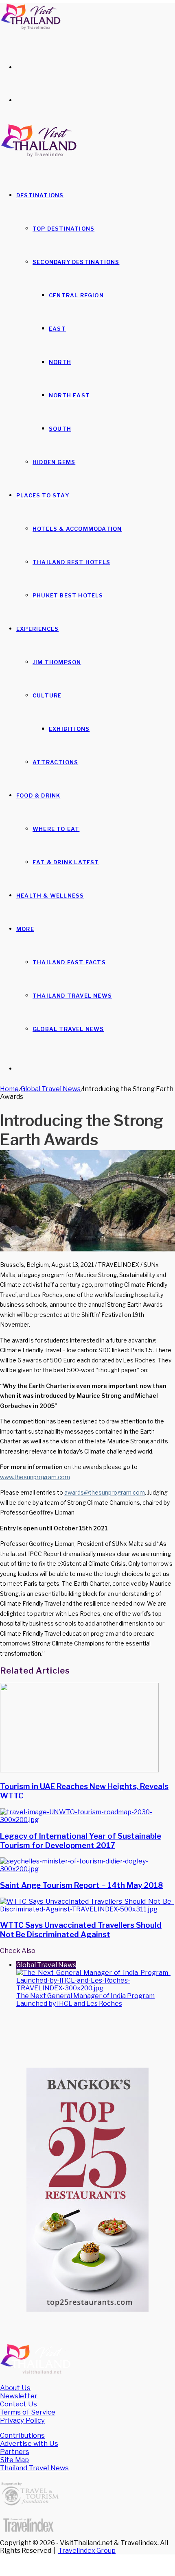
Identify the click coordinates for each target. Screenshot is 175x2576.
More (25, 929)
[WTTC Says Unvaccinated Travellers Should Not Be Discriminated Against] (87, 1909)
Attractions (55, 762)
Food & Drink (38, 795)
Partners (15, 2452)
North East (69, 395)
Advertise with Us (29, 2443)
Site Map (14, 2460)
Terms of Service (28, 2412)
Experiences (37, 629)
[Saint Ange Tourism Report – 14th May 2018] (87, 1869)
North (60, 362)
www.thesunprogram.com (35, 1477)
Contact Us (19, 2404)
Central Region (76, 295)
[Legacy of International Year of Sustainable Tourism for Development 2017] (87, 1820)
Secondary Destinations (76, 262)
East (57, 329)
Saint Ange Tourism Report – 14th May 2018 (81, 1885)
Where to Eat (56, 829)
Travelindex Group (87, 2551)
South (60, 429)
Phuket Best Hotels (68, 595)
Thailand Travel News (72, 996)
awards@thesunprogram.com (105, 1492)
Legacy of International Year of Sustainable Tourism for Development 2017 (81, 1841)
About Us (15, 2388)
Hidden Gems (54, 462)
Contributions (22, 2435)
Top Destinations (63, 229)
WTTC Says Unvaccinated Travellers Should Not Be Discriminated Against (81, 1930)
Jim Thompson (57, 662)
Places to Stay (43, 495)
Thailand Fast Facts (69, 962)
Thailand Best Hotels (71, 562)
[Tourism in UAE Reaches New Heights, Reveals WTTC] (79, 1770)
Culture (47, 695)
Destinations (40, 195)
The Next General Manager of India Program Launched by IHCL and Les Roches (85, 2000)
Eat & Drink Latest (66, 862)
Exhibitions (69, 729)
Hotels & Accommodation (77, 529)
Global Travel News (68, 1029)
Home (9, 1089)
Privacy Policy (22, 2420)
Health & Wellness (50, 896)
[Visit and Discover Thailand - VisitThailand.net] (31, 28)
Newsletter (19, 2396)
